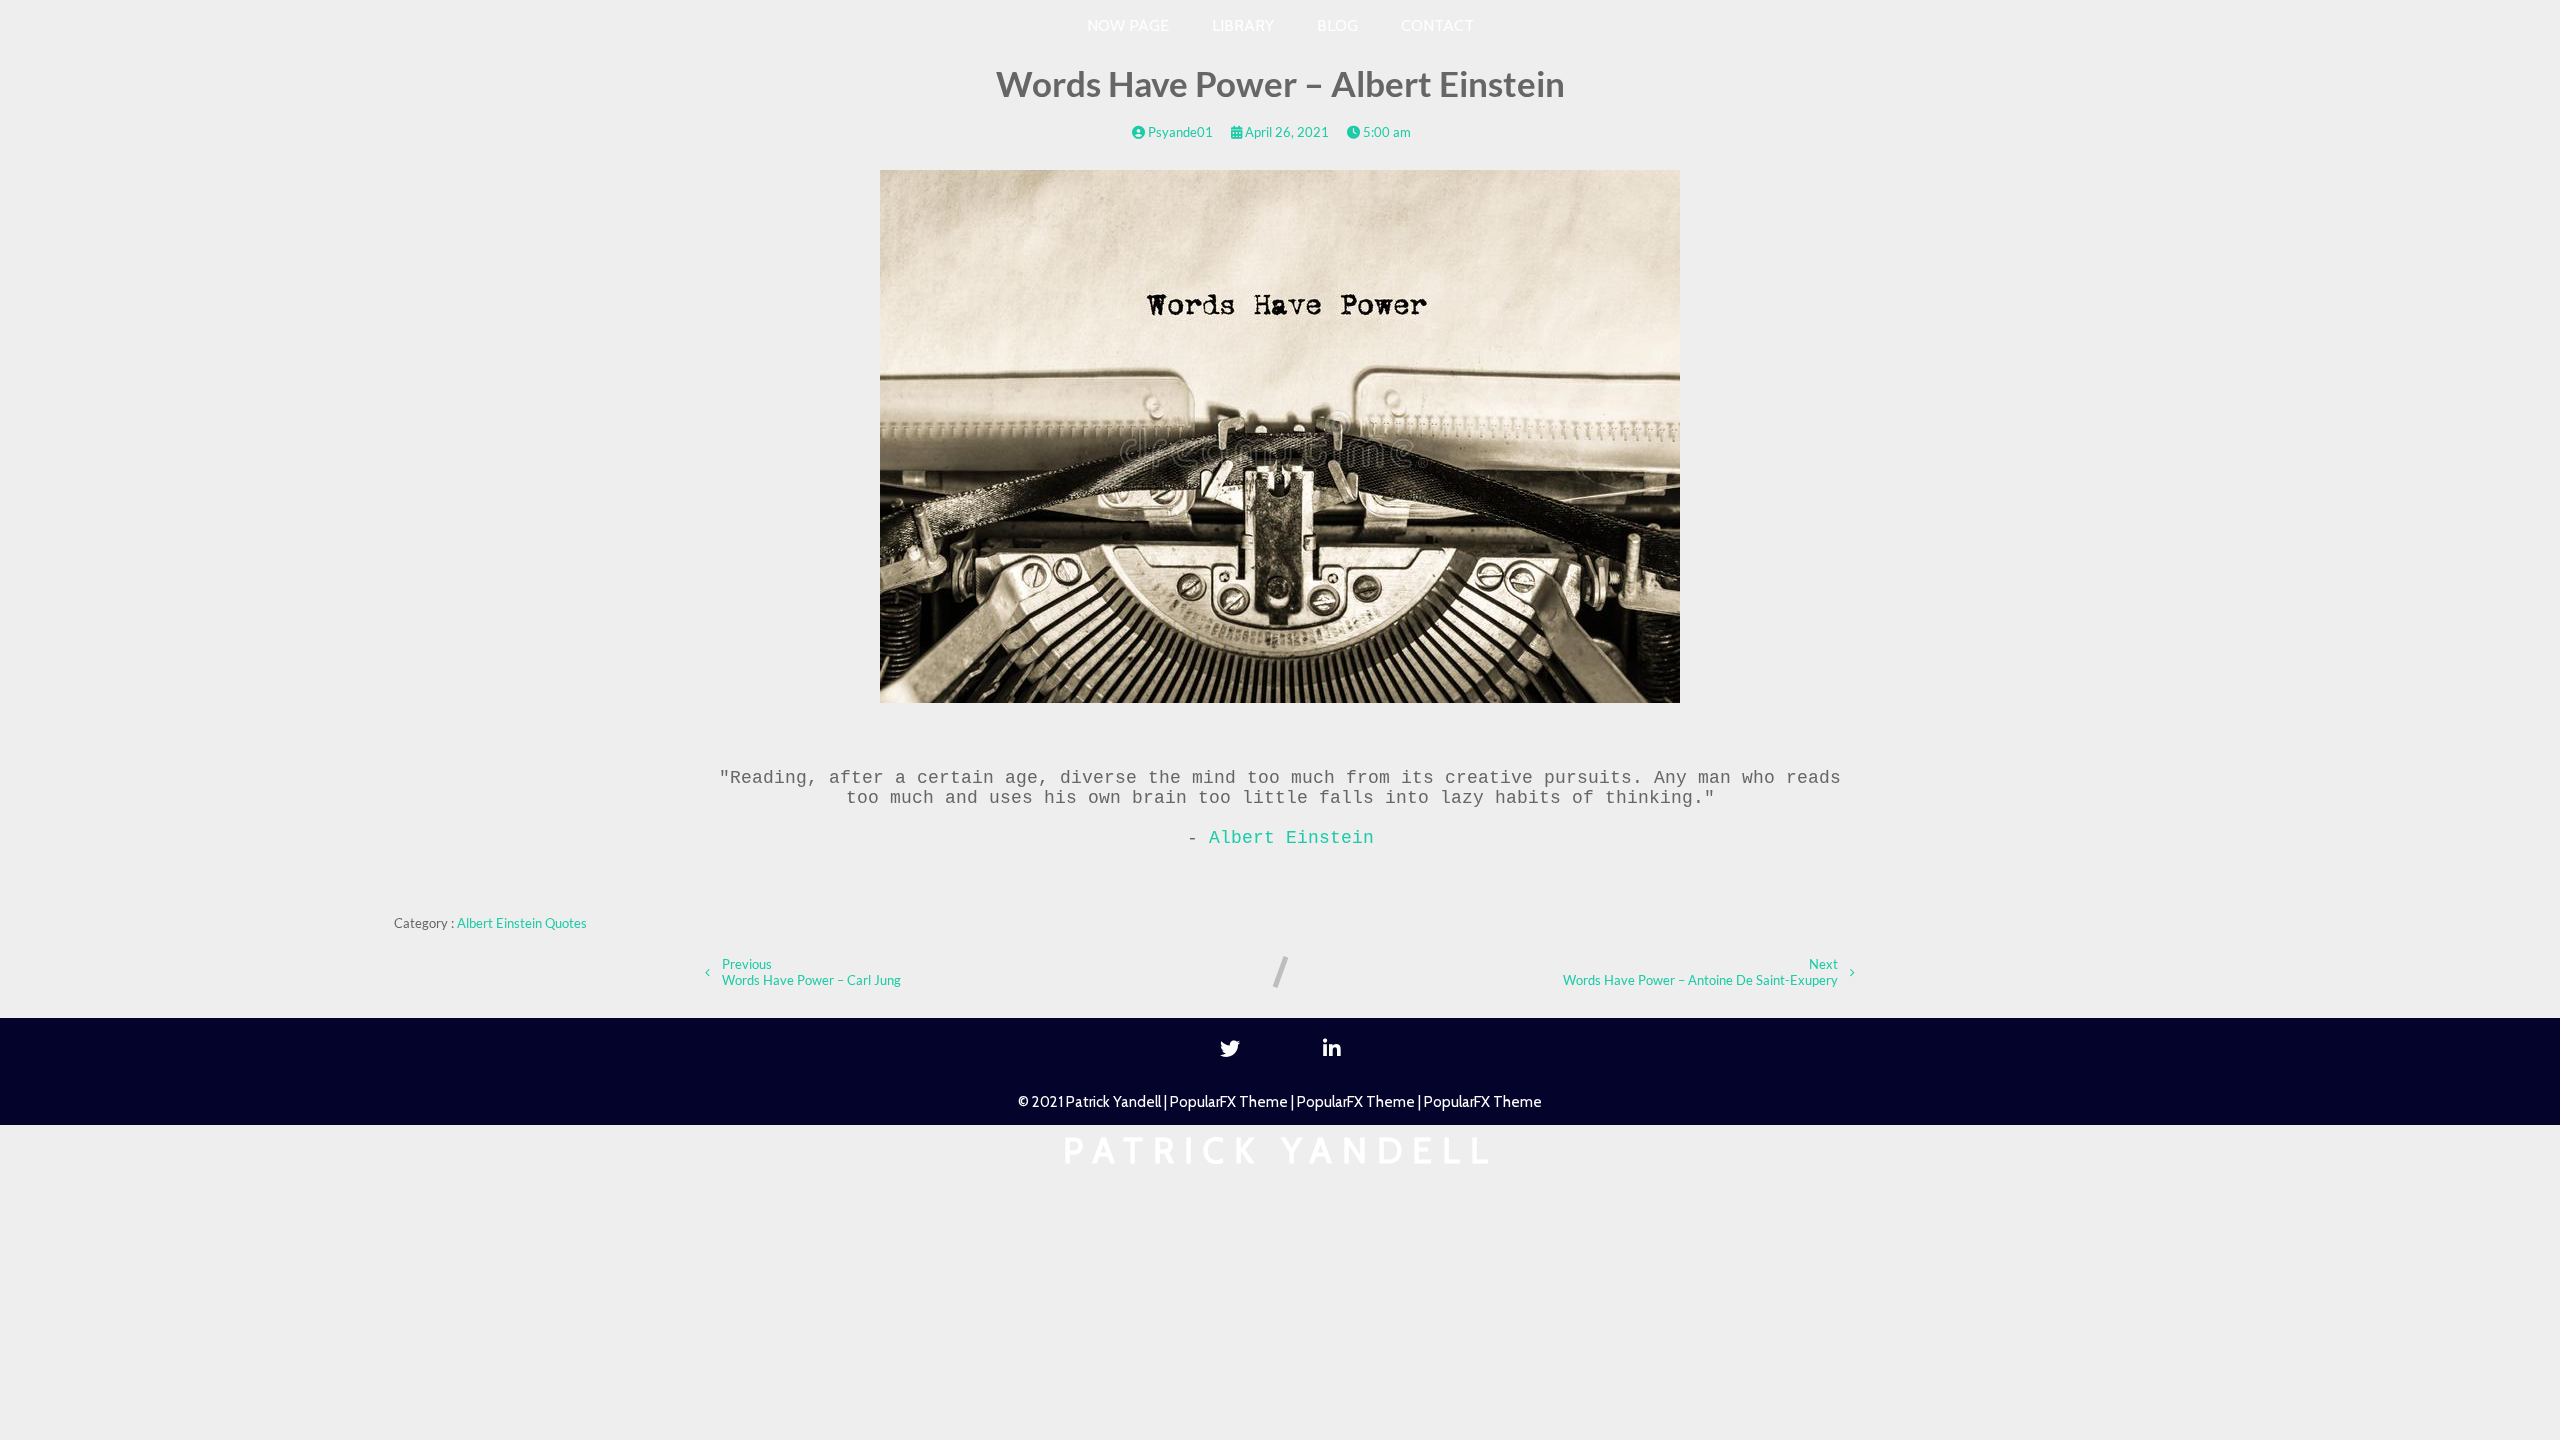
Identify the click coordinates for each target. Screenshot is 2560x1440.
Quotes (566, 923)
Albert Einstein (1291, 838)
